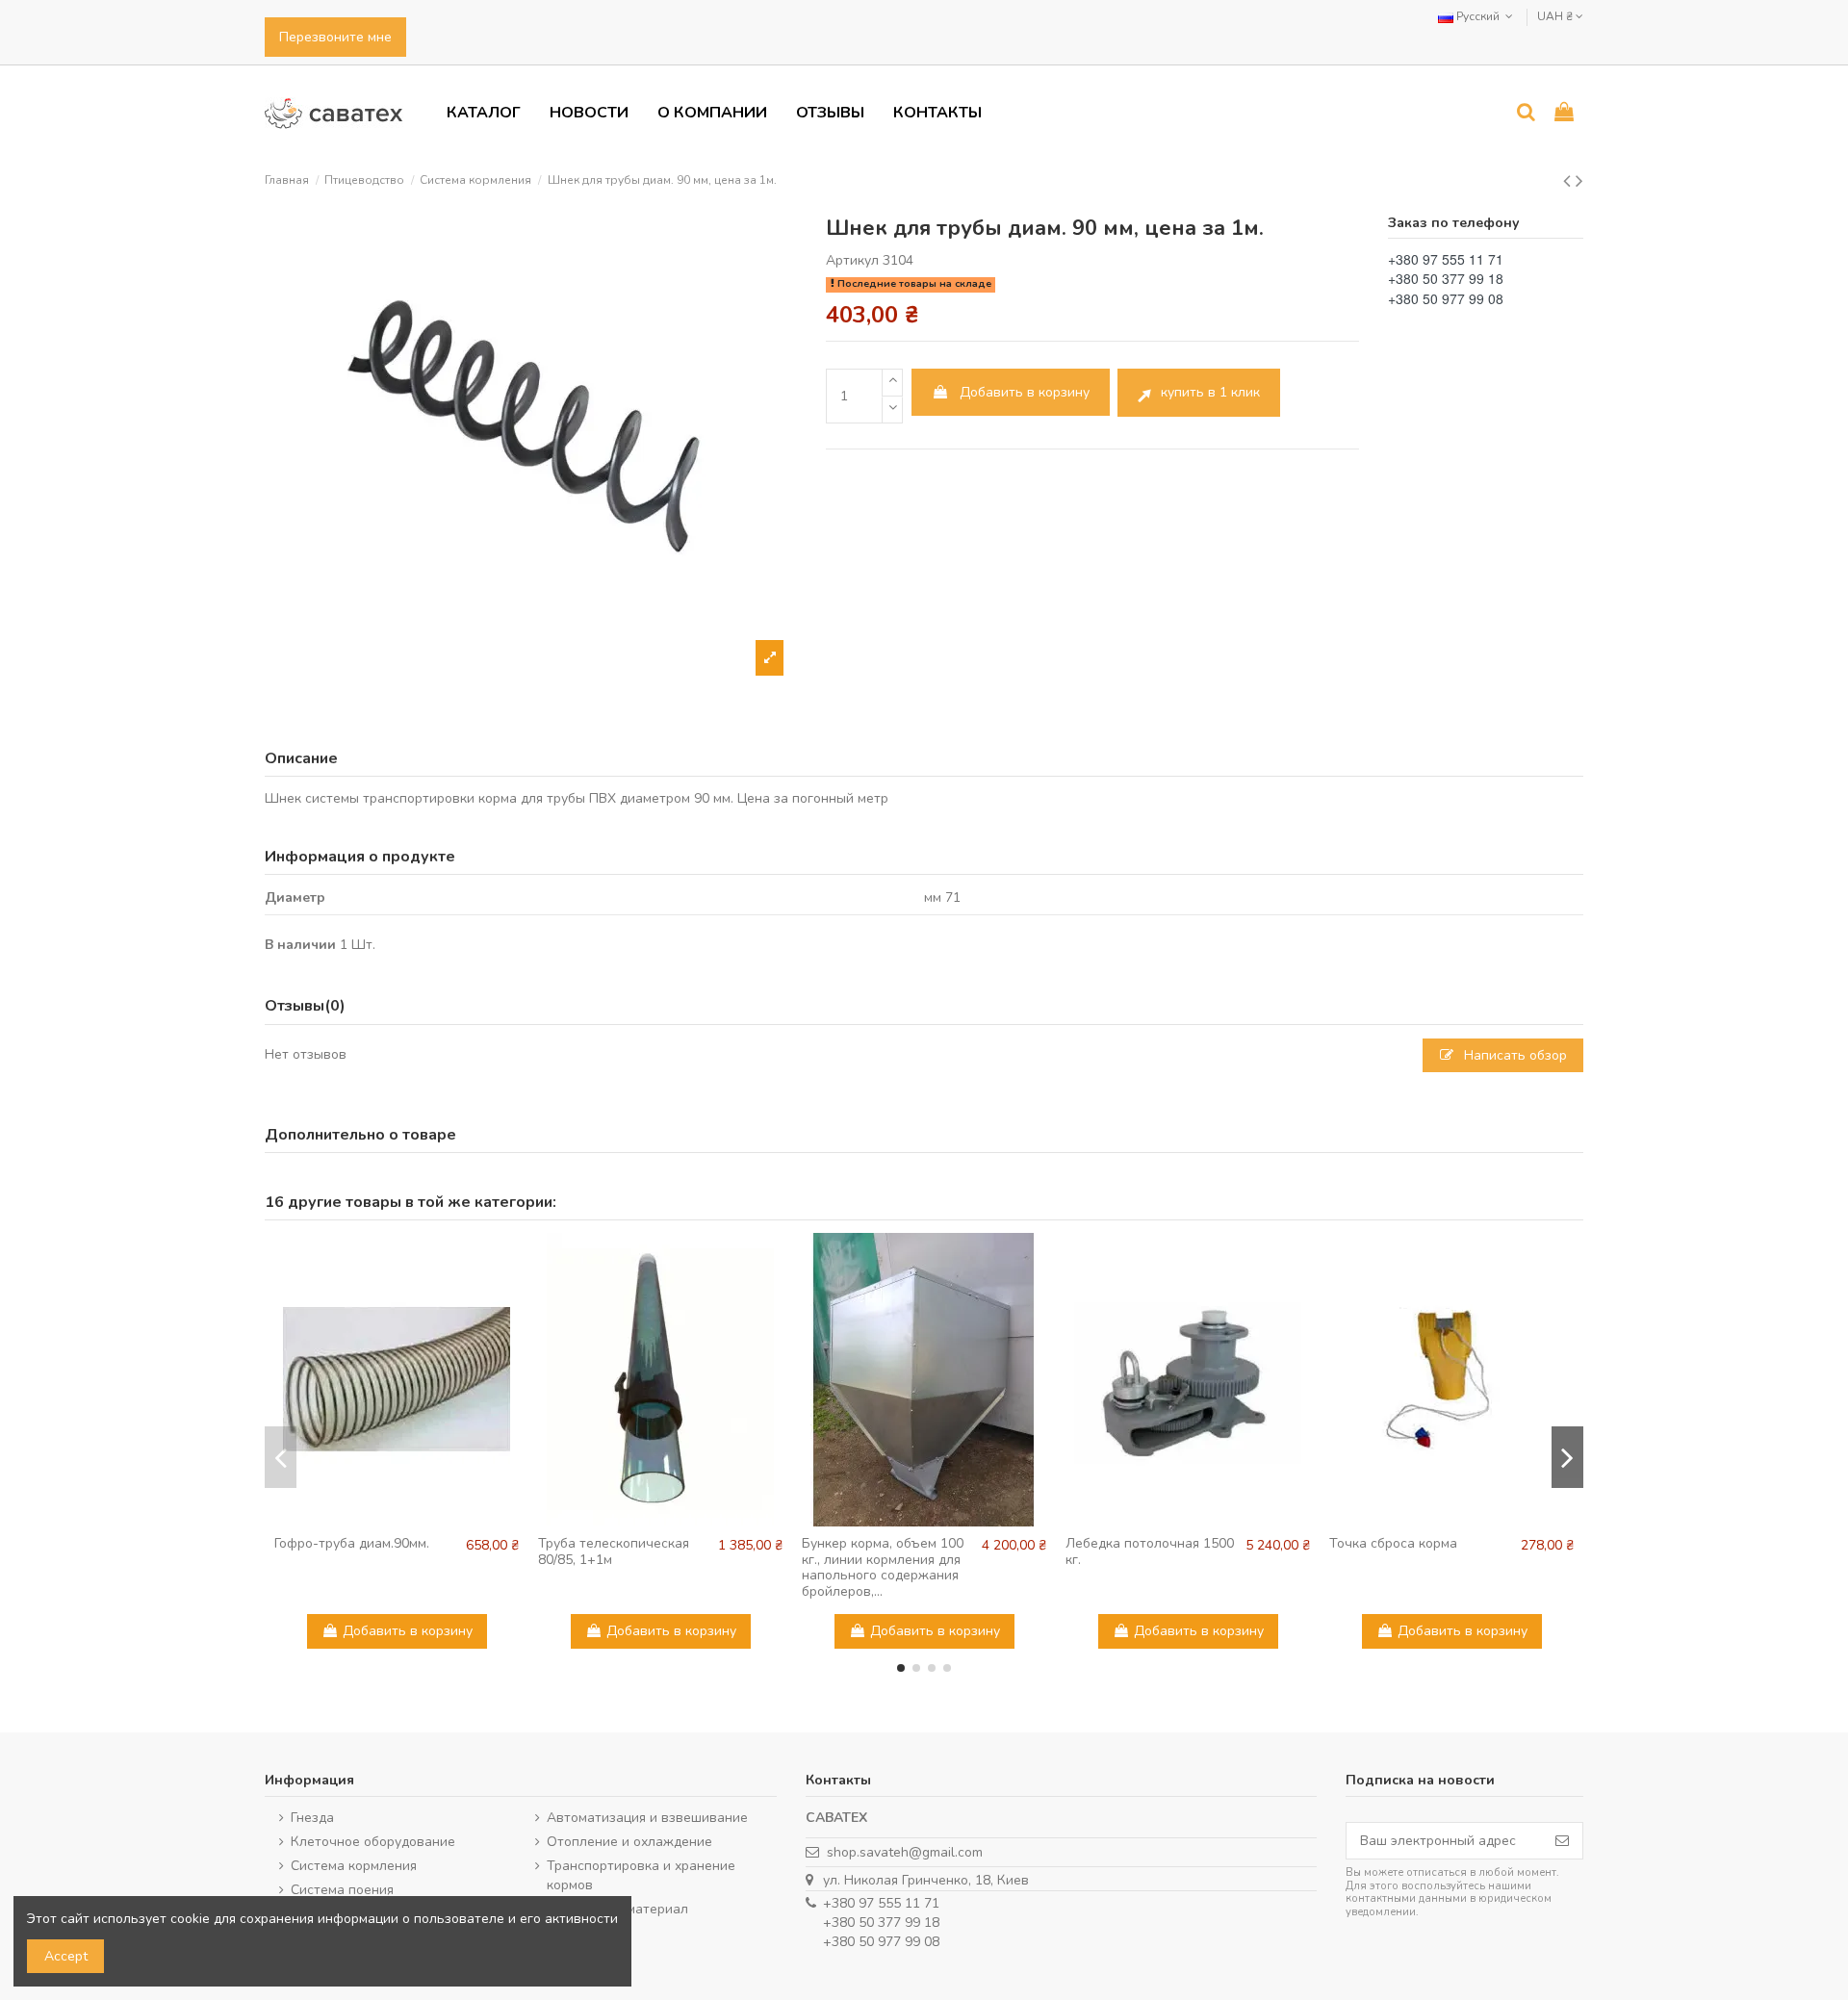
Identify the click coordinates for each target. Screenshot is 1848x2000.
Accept (66, 1956)
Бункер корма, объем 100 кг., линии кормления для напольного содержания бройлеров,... (883, 1567)
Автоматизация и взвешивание (647, 1818)
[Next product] (1579, 181)
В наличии (300, 945)
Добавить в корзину (1025, 392)
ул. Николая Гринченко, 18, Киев (926, 1880)
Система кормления (354, 1866)
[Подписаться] (1562, 1841)
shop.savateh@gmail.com (905, 1852)
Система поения (342, 1890)
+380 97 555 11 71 (881, 1903)
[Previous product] (1569, 181)
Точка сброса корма (1393, 1543)
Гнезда (312, 1818)
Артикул (852, 260)
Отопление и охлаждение (629, 1842)
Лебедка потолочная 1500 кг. (1150, 1551)
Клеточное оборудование (373, 1842)
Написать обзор (1514, 1055)
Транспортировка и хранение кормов (641, 1875)
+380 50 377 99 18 (881, 1923)
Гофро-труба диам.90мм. (352, 1543)
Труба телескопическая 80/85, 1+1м (614, 1551)
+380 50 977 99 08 (881, 1942)
